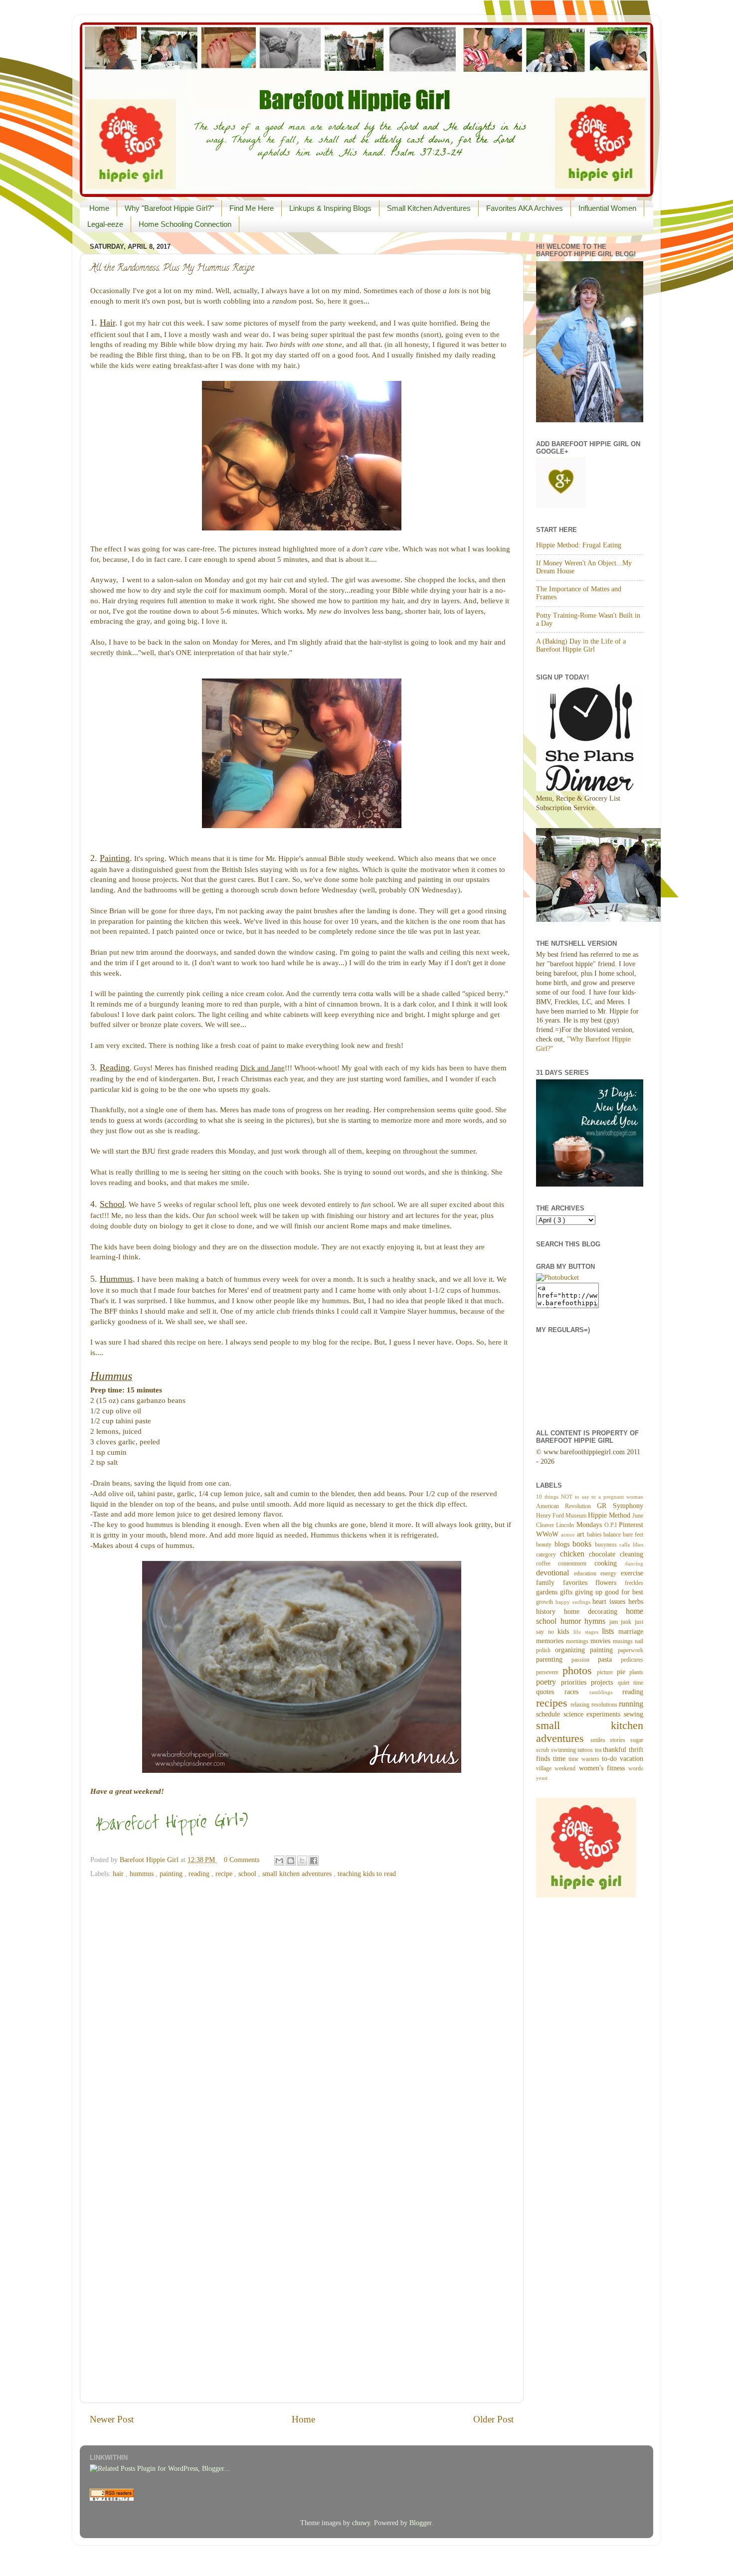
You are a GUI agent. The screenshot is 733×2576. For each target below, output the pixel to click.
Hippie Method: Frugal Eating (579, 545)
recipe (225, 1874)
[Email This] (279, 1861)
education (587, 1573)
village (545, 1768)
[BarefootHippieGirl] (557, 1278)
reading (200, 1874)
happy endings (574, 1602)
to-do (611, 1759)
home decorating (595, 1612)
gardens (548, 1592)
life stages (588, 1632)
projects (604, 1682)
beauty (545, 1545)
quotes (550, 1692)
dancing (634, 1563)
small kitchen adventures (298, 1874)
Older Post (493, 2419)
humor (573, 1621)
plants (636, 1672)
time (561, 1759)
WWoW (549, 1534)
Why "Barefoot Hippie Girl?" (169, 208)
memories (551, 1641)
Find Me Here (252, 208)
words (636, 1768)
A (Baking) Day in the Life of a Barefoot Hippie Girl (581, 645)
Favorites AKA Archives (525, 208)
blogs (564, 1544)
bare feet (633, 1535)
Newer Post (112, 2419)
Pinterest (631, 1525)
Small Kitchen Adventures (429, 208)
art (582, 1534)
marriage (631, 1631)
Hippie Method (610, 1515)
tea (599, 1750)
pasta (609, 1659)
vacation (632, 1759)
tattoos (586, 1750)
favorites (579, 1583)
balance (613, 1535)
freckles (634, 1583)
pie (623, 1672)
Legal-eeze (105, 224)
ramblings (606, 1692)
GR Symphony (620, 1506)
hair (119, 1874)
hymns (597, 1621)
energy (611, 1573)
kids (565, 1631)
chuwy (361, 2523)
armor (569, 1535)
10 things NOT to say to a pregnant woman (590, 1497)
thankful (616, 1750)
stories (620, 1740)
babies (595, 1535)
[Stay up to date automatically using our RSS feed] (112, 2498)
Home (99, 208)
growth (546, 1602)
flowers (610, 1583)
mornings (578, 1641)
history (550, 1612)
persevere (549, 1672)
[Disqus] (302, 2009)
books (584, 1544)
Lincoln (566, 1525)
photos (580, 1671)
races (577, 1692)
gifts (567, 1592)
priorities (576, 1682)
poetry (549, 1682)
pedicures (632, 1660)
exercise (632, 1573)
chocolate (604, 1554)
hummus (143, 1874)
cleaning (632, 1554)
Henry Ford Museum (562, 1516)
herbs (636, 1602)
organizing (572, 1650)
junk (628, 1622)
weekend (566, 1768)
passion (585, 1660)
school (248, 1874)
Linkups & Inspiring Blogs (330, 208)
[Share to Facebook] (314, 1861)
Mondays (590, 1525)
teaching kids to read (367, 1874)
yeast (542, 1778)
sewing (634, 1714)
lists (610, 1631)
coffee (547, 1563)
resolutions (605, 1705)
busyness (607, 1545)
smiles (600, 1740)
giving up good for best (609, 1592)
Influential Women (607, 208)
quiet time (631, 1683)
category (548, 1554)
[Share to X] (302, 1861)
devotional (555, 1573)
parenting (554, 1659)
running (631, 1704)
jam (615, 1622)
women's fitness (604, 1768)
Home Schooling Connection (185, 224)
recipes (553, 1703)
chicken (574, 1554)
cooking (610, 1563)
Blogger (420, 2523)
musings (624, 1641)
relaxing (581, 1705)
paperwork (631, 1650)
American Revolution (566, 1506)
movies (602, 1641)
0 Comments (242, 1860)
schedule (550, 1714)
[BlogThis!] (291, 1861)
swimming (564, 1750)
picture (607, 1672)
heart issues (610, 1602)
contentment (576, 1563)
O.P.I (612, 1525)
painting (172, 1874)
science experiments (594, 1714)
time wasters (585, 1759)
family (550, 1583)
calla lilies (631, 1545)
